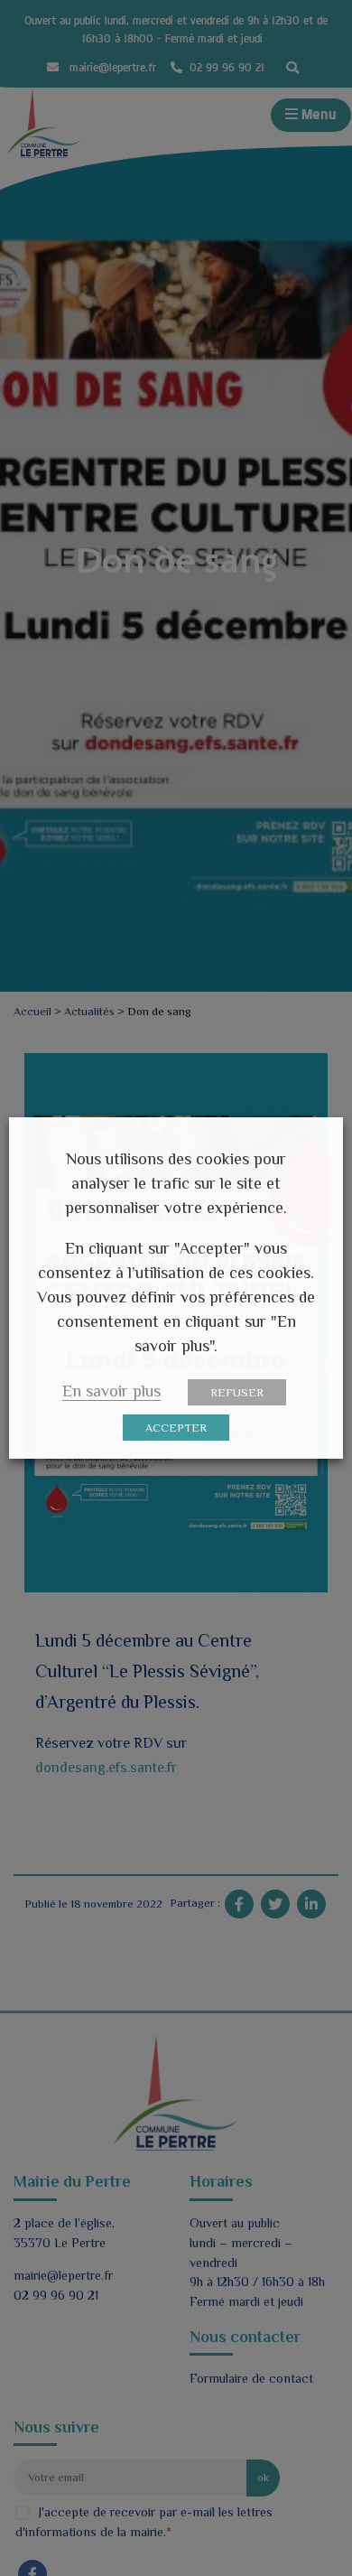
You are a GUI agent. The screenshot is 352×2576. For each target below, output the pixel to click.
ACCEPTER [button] (176, 1428)
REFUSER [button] (237, 1392)
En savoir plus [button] (111, 1391)
